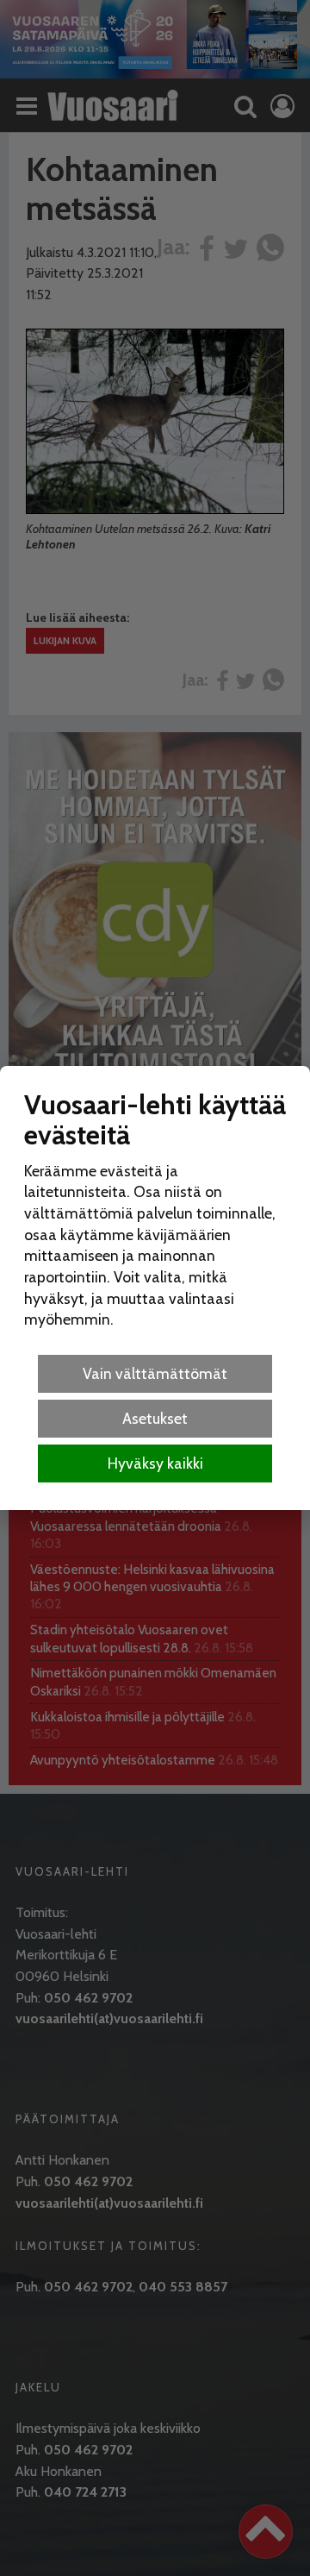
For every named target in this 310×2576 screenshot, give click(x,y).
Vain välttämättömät (155, 1373)
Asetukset (155, 1418)
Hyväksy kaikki (155, 1463)
